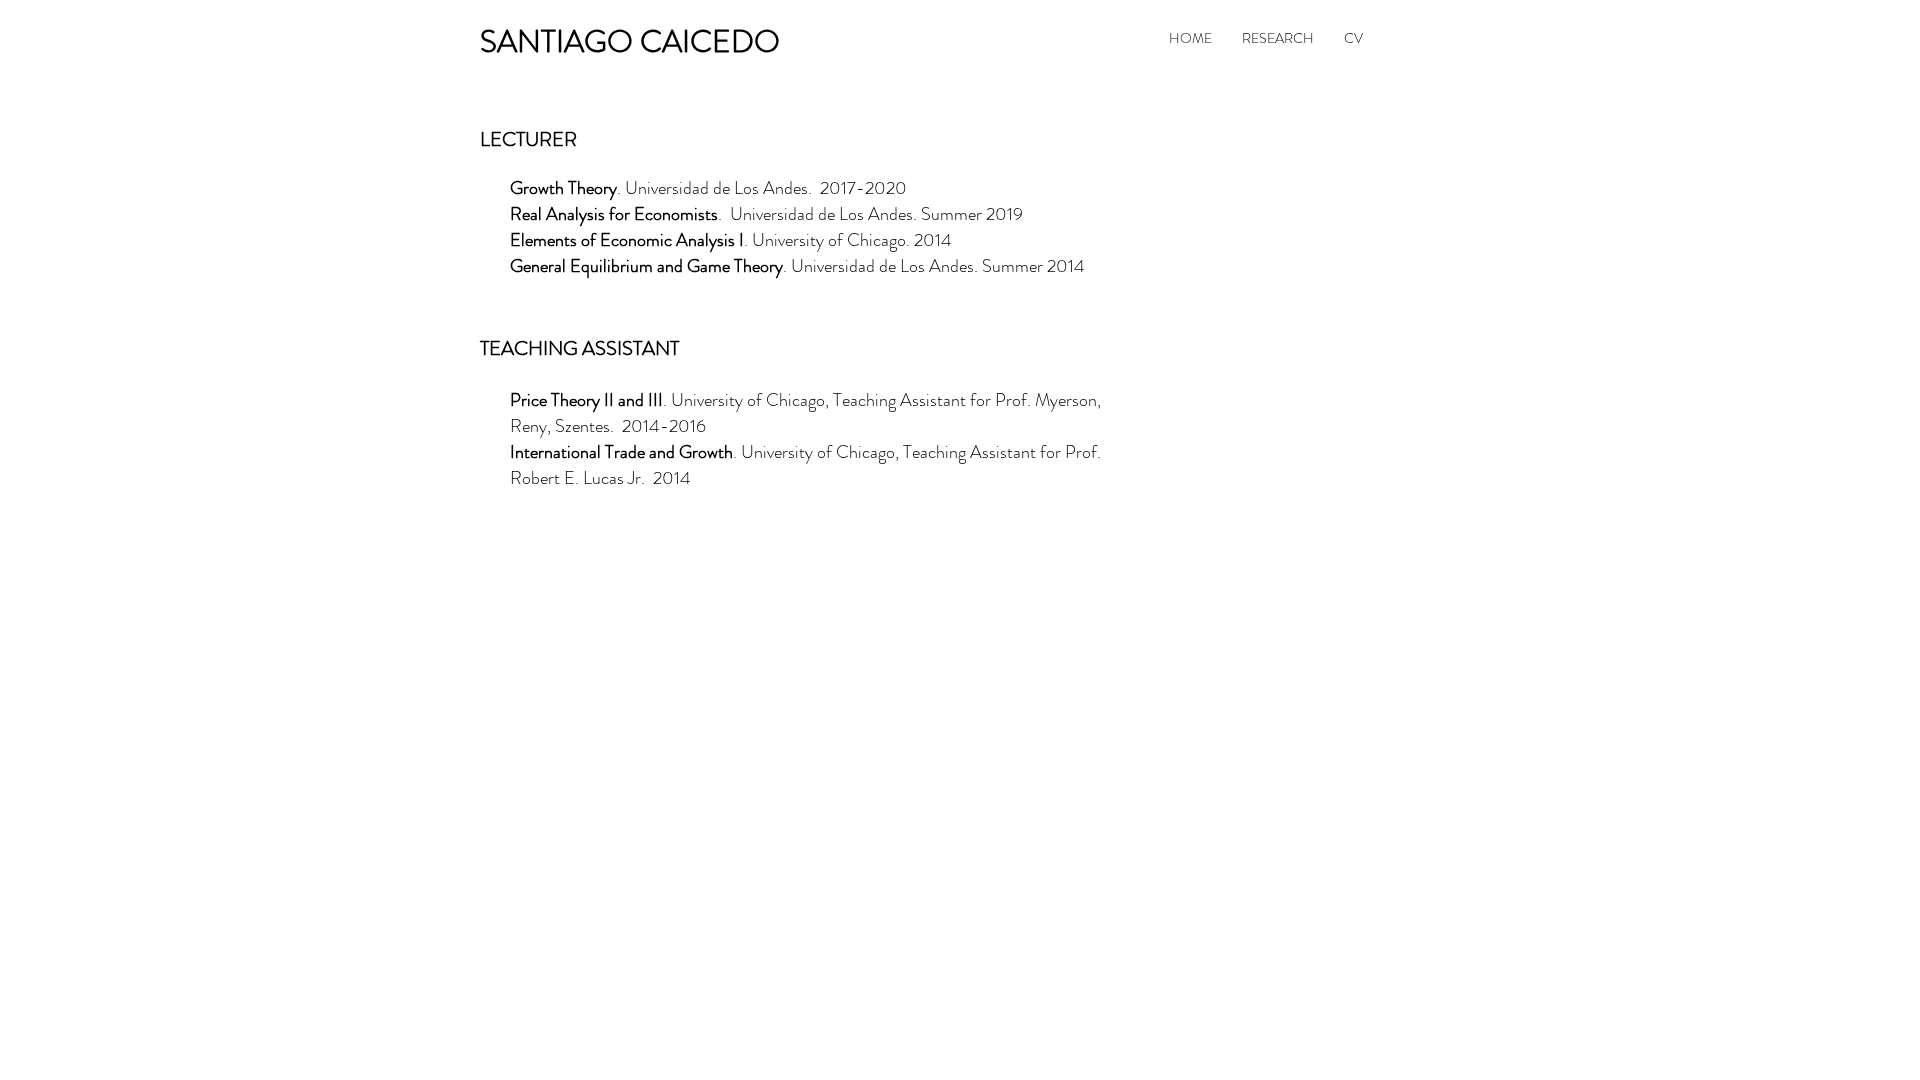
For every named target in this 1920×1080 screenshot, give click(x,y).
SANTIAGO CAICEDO (630, 41)
